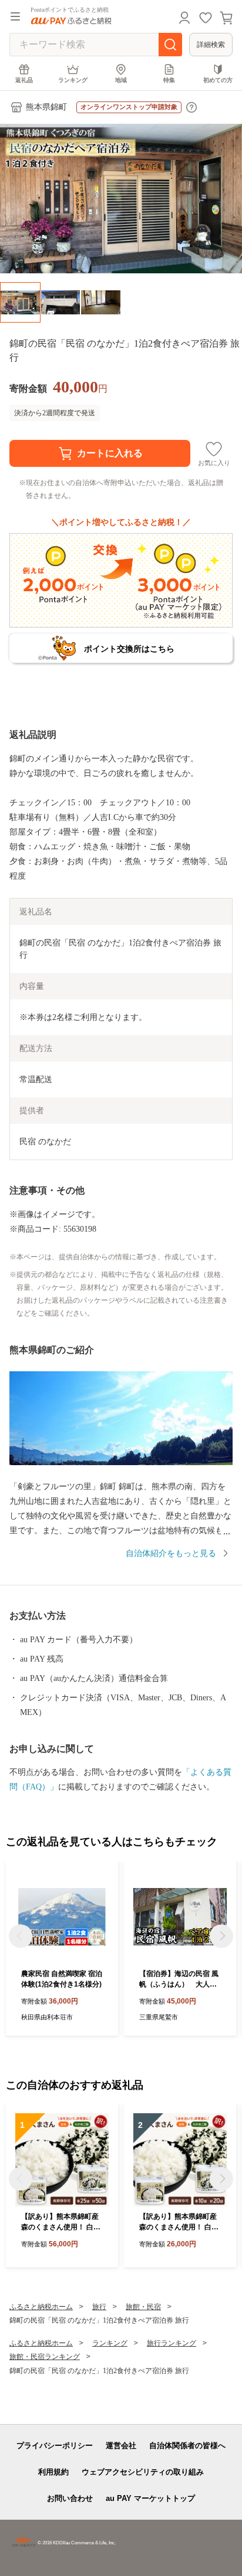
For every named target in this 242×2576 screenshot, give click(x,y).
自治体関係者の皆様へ (187, 2445)
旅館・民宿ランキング (45, 2357)
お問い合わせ (70, 2498)
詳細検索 (211, 45)
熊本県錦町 (46, 107)
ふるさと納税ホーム (41, 2307)
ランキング (73, 80)
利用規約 (53, 2472)
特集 (169, 80)
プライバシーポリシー (55, 2445)
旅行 (99, 2307)
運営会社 (121, 2445)
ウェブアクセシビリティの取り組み (143, 2472)
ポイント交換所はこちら (129, 649)
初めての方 (218, 80)
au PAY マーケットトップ (150, 2498)
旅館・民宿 (143, 2307)
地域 (121, 80)
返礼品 (24, 80)
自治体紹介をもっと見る (171, 1553)
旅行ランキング (172, 2343)
